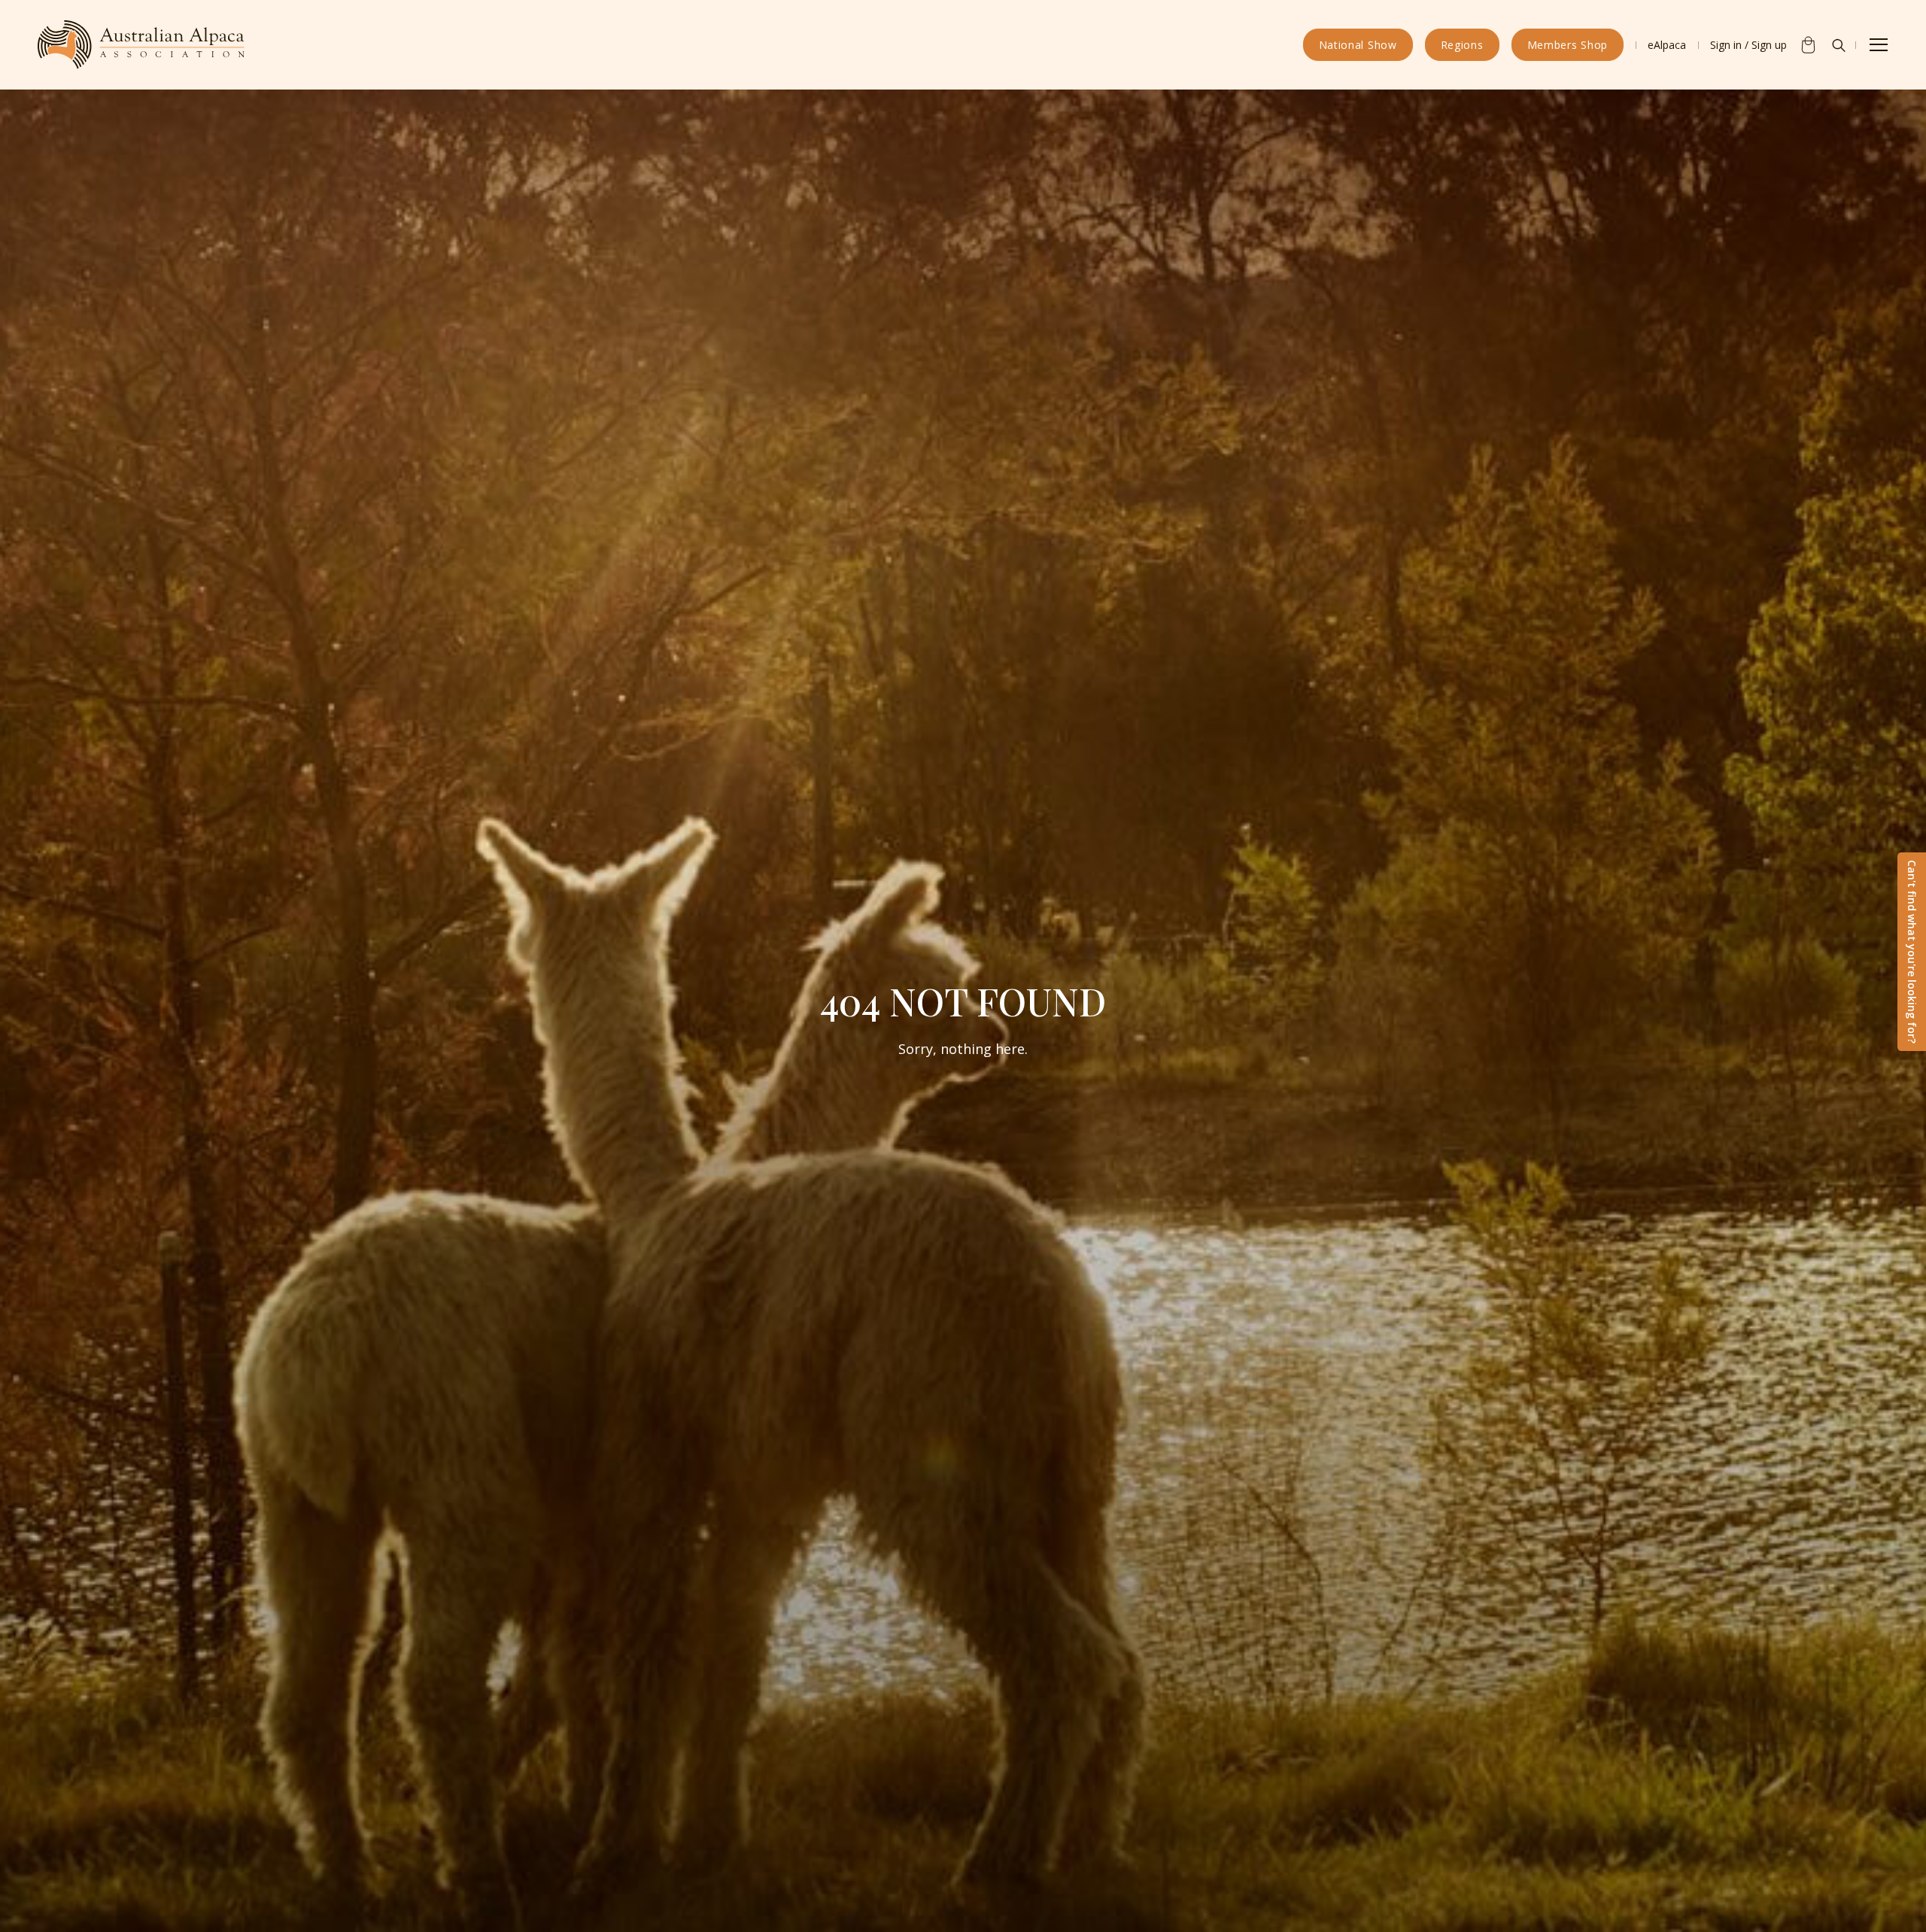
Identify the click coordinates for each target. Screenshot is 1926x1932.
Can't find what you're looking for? (1912, 952)
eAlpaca (1667, 45)
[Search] (1839, 45)
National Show (1358, 45)
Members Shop (1568, 45)
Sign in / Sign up (1748, 45)
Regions (1462, 45)
